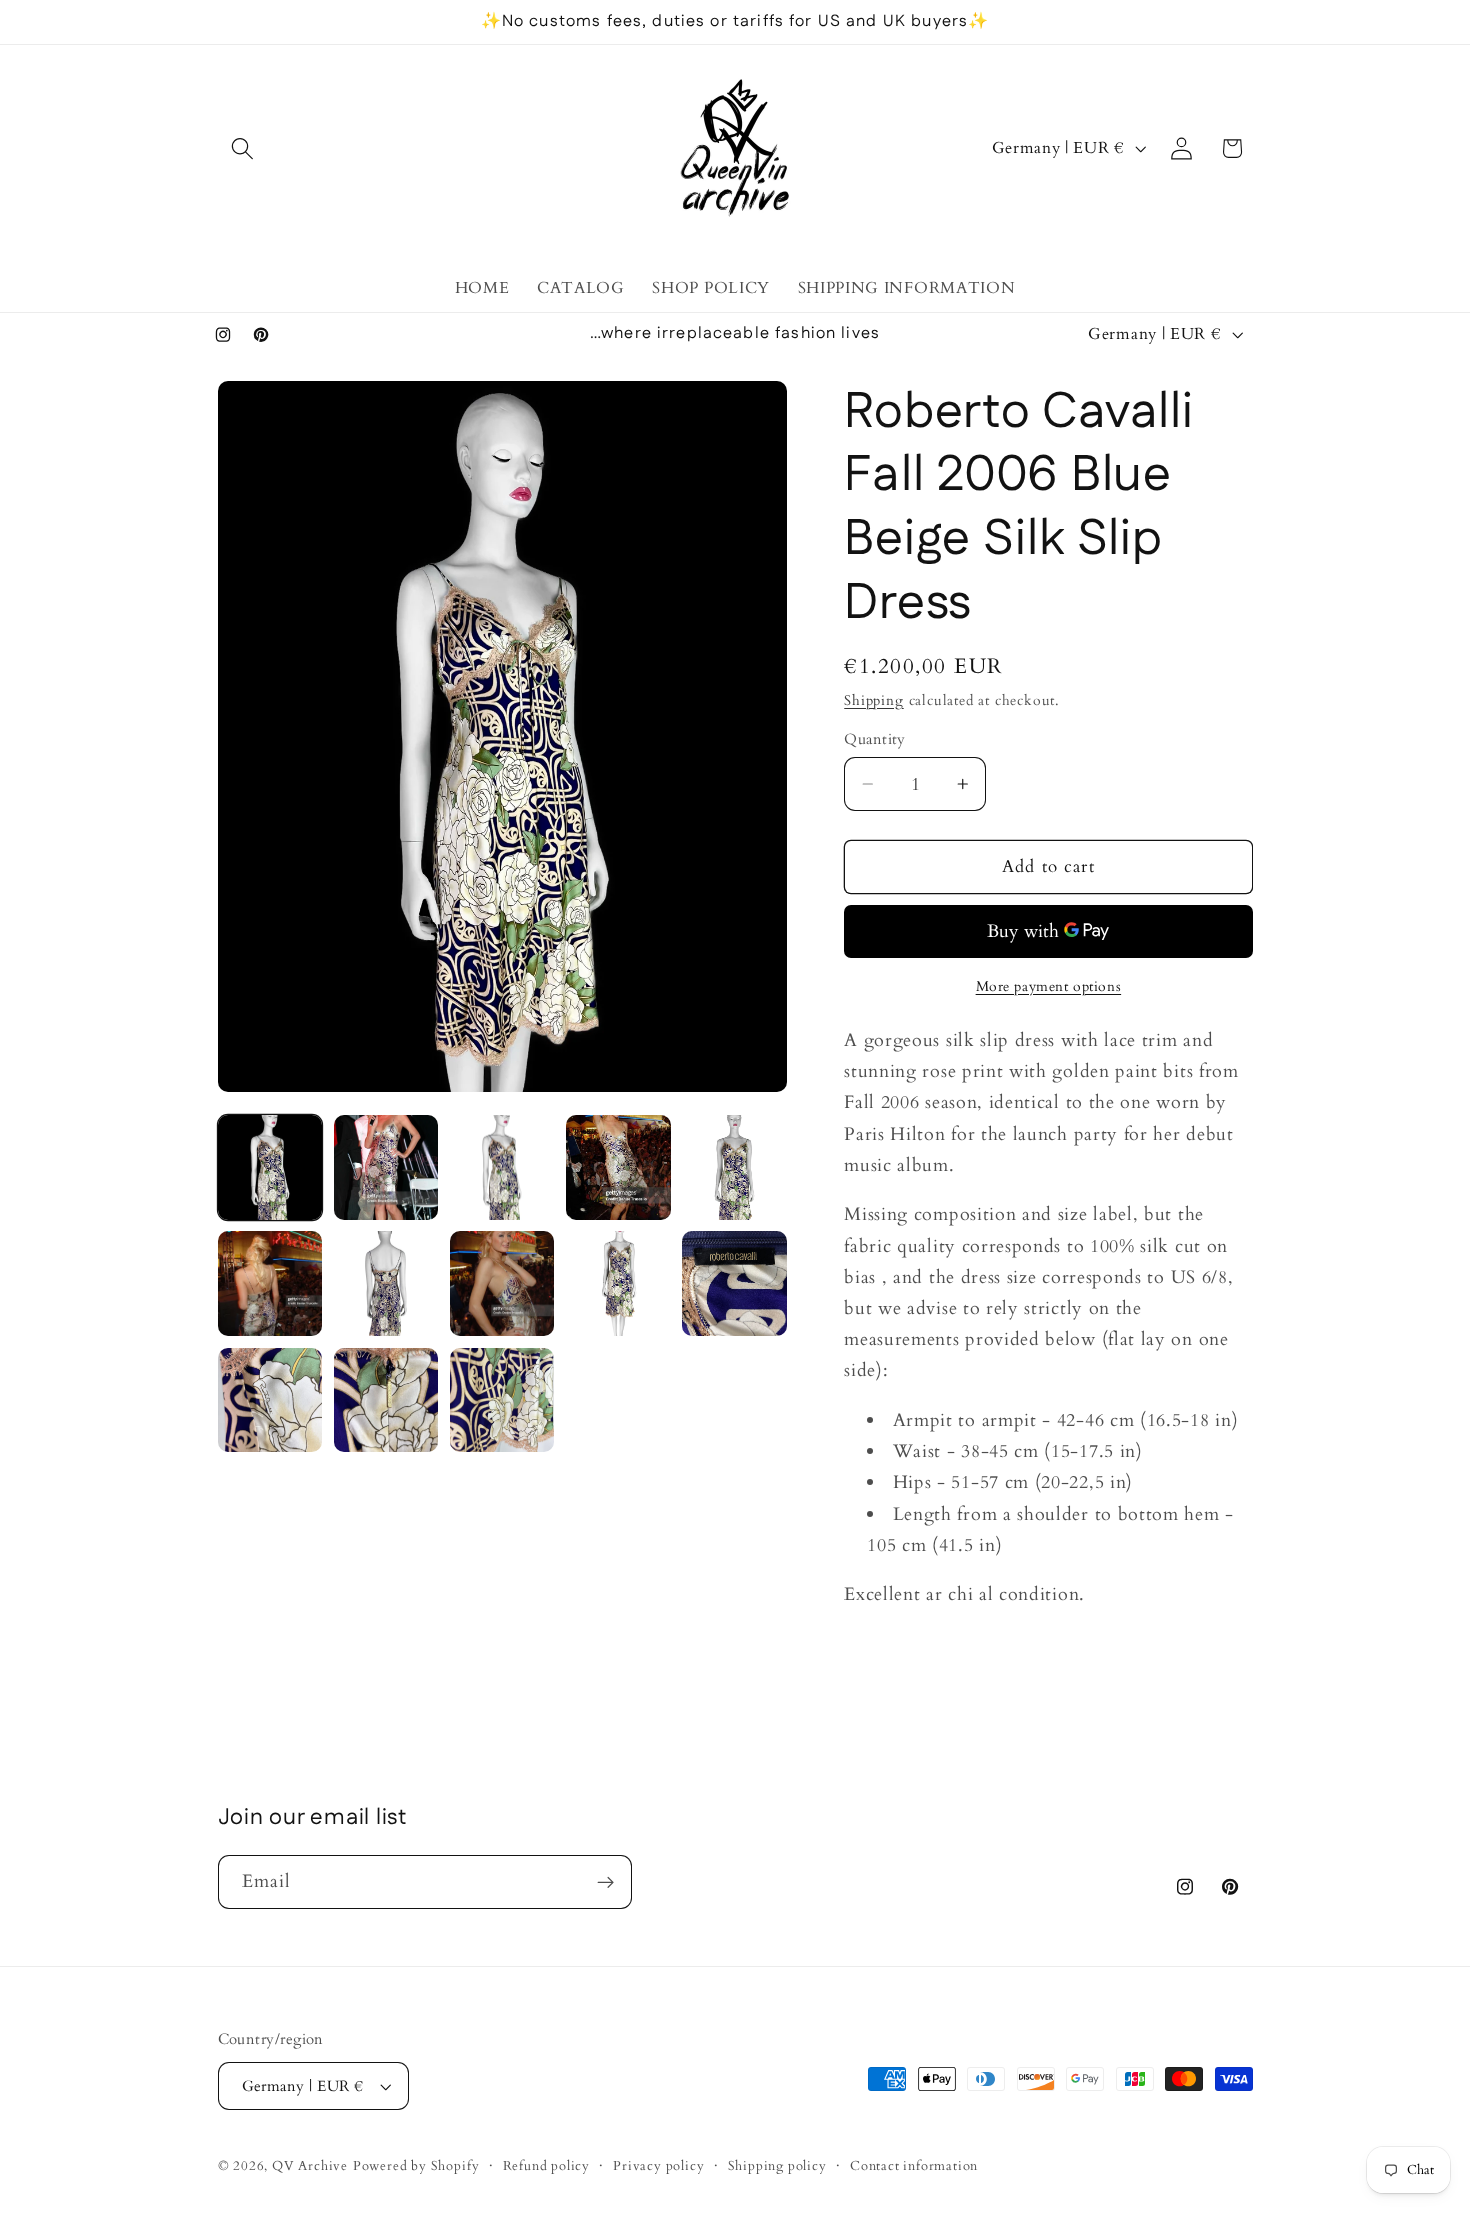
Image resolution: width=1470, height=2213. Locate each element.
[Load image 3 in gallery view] (502, 1167)
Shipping (873, 700)
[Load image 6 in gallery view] (270, 1283)
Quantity (875, 739)
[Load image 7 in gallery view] (386, 1283)
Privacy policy (658, 2166)
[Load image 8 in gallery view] (502, 1283)
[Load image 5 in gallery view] (734, 1167)
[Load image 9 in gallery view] (618, 1283)
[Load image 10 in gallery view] (734, 1283)
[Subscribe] (605, 1882)
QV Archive (310, 2166)
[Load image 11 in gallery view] (270, 1400)
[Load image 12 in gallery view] (386, 1400)
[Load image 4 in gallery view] (618, 1167)
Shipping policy (777, 2166)
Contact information (914, 2166)
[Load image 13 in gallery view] (502, 1400)
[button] (243, 148)
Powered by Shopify (416, 2166)
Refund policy (546, 2166)
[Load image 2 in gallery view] (386, 1167)
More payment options (1049, 986)
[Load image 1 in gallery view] (270, 1167)
